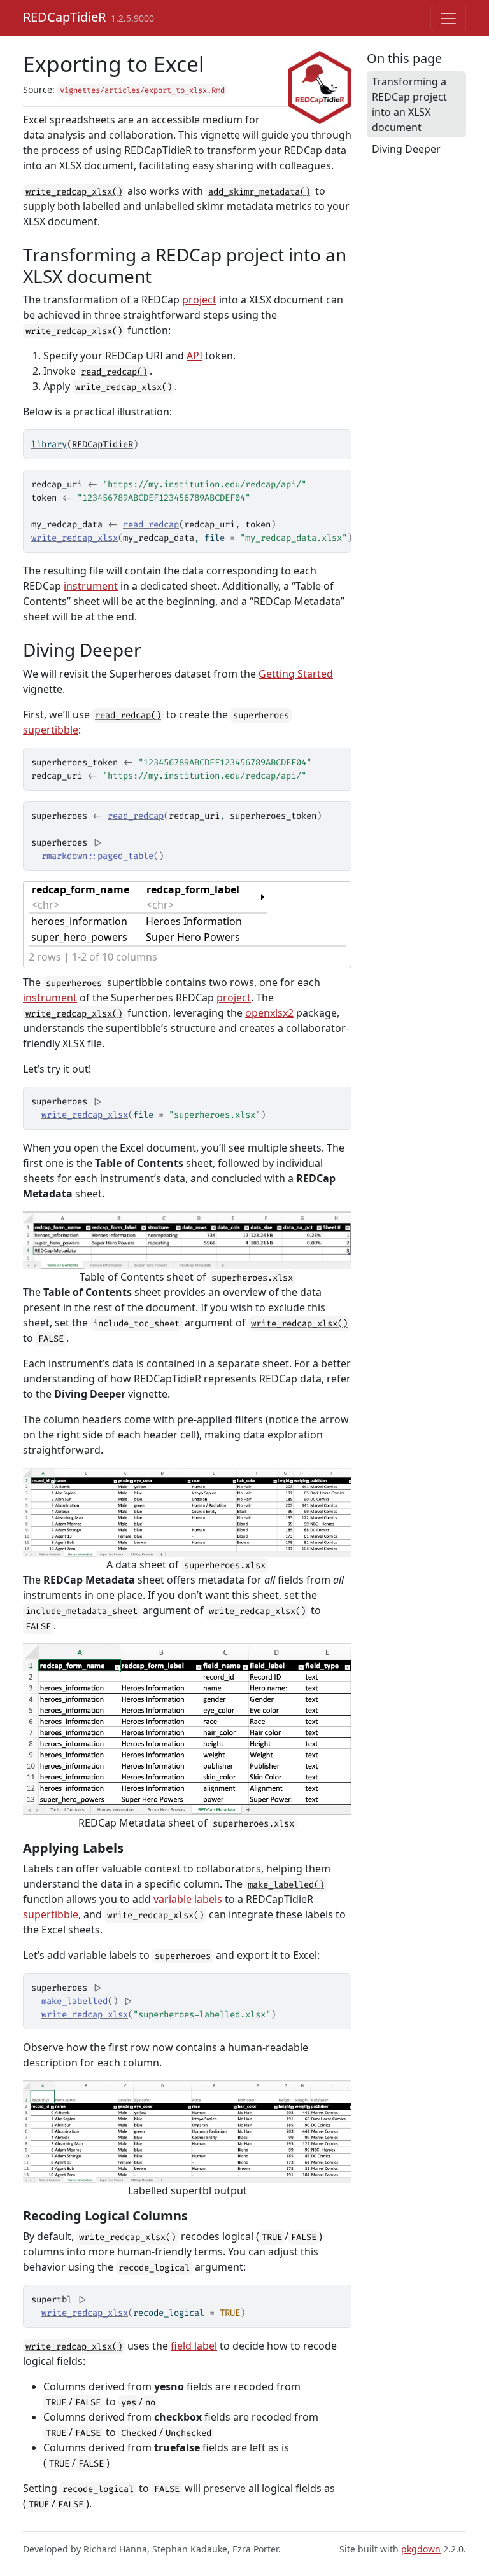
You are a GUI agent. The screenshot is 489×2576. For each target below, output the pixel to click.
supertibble (51, 730)
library (49, 444)
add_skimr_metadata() (259, 192)
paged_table (125, 856)
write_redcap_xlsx (74, 538)
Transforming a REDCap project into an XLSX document (409, 104)
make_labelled (74, 2001)
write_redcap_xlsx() (74, 192)
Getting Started (296, 674)
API (195, 356)
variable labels (188, 1899)
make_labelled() (286, 1885)
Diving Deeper (406, 149)
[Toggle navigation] (448, 18)
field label (194, 2346)
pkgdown (421, 2549)
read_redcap (151, 525)
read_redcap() (114, 372)
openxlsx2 (269, 1013)
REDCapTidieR (64, 17)
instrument (91, 586)
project (199, 300)
